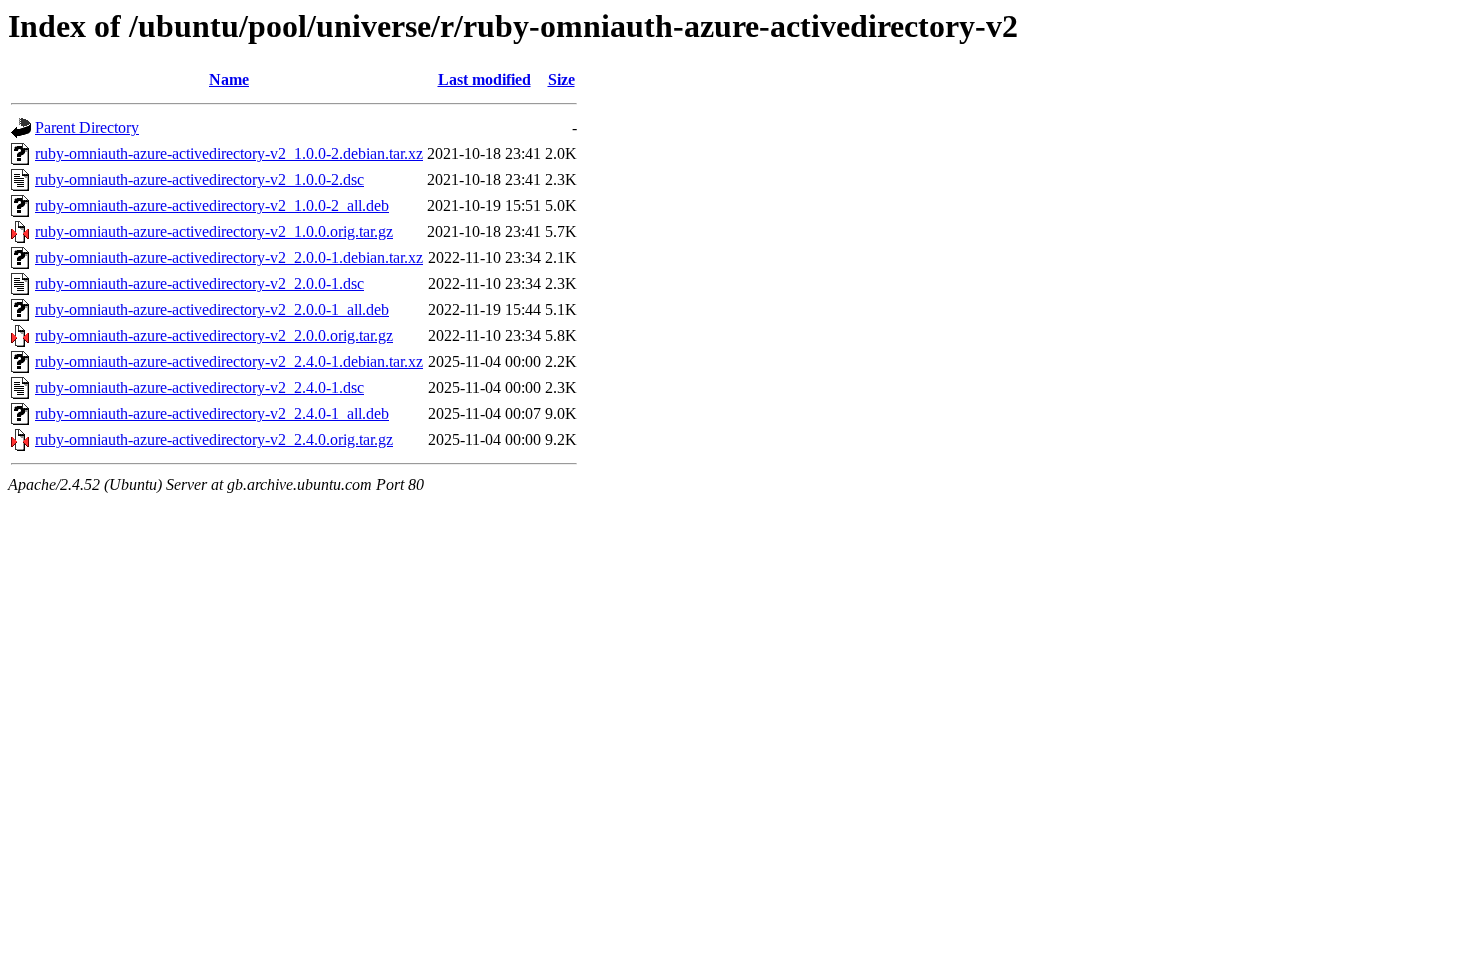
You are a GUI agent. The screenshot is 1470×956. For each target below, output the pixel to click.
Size (561, 79)
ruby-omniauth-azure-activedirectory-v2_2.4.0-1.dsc (199, 387)
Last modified (484, 79)
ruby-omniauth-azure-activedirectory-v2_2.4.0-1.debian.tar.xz (229, 361)
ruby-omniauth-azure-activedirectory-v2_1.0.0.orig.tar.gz (214, 231)
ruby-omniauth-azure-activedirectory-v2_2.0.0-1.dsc (199, 283)
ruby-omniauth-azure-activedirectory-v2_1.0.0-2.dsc (199, 179)
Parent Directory (87, 127)
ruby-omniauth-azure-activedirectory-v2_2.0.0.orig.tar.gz (214, 335)
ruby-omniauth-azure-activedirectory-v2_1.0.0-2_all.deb (212, 205)
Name (229, 79)
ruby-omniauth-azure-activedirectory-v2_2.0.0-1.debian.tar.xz (229, 257)
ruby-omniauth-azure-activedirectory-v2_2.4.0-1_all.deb (212, 413)
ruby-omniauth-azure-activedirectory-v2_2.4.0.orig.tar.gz (214, 439)
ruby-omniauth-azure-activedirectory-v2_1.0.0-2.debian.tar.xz (229, 153)
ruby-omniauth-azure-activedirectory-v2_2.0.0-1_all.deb (212, 309)
